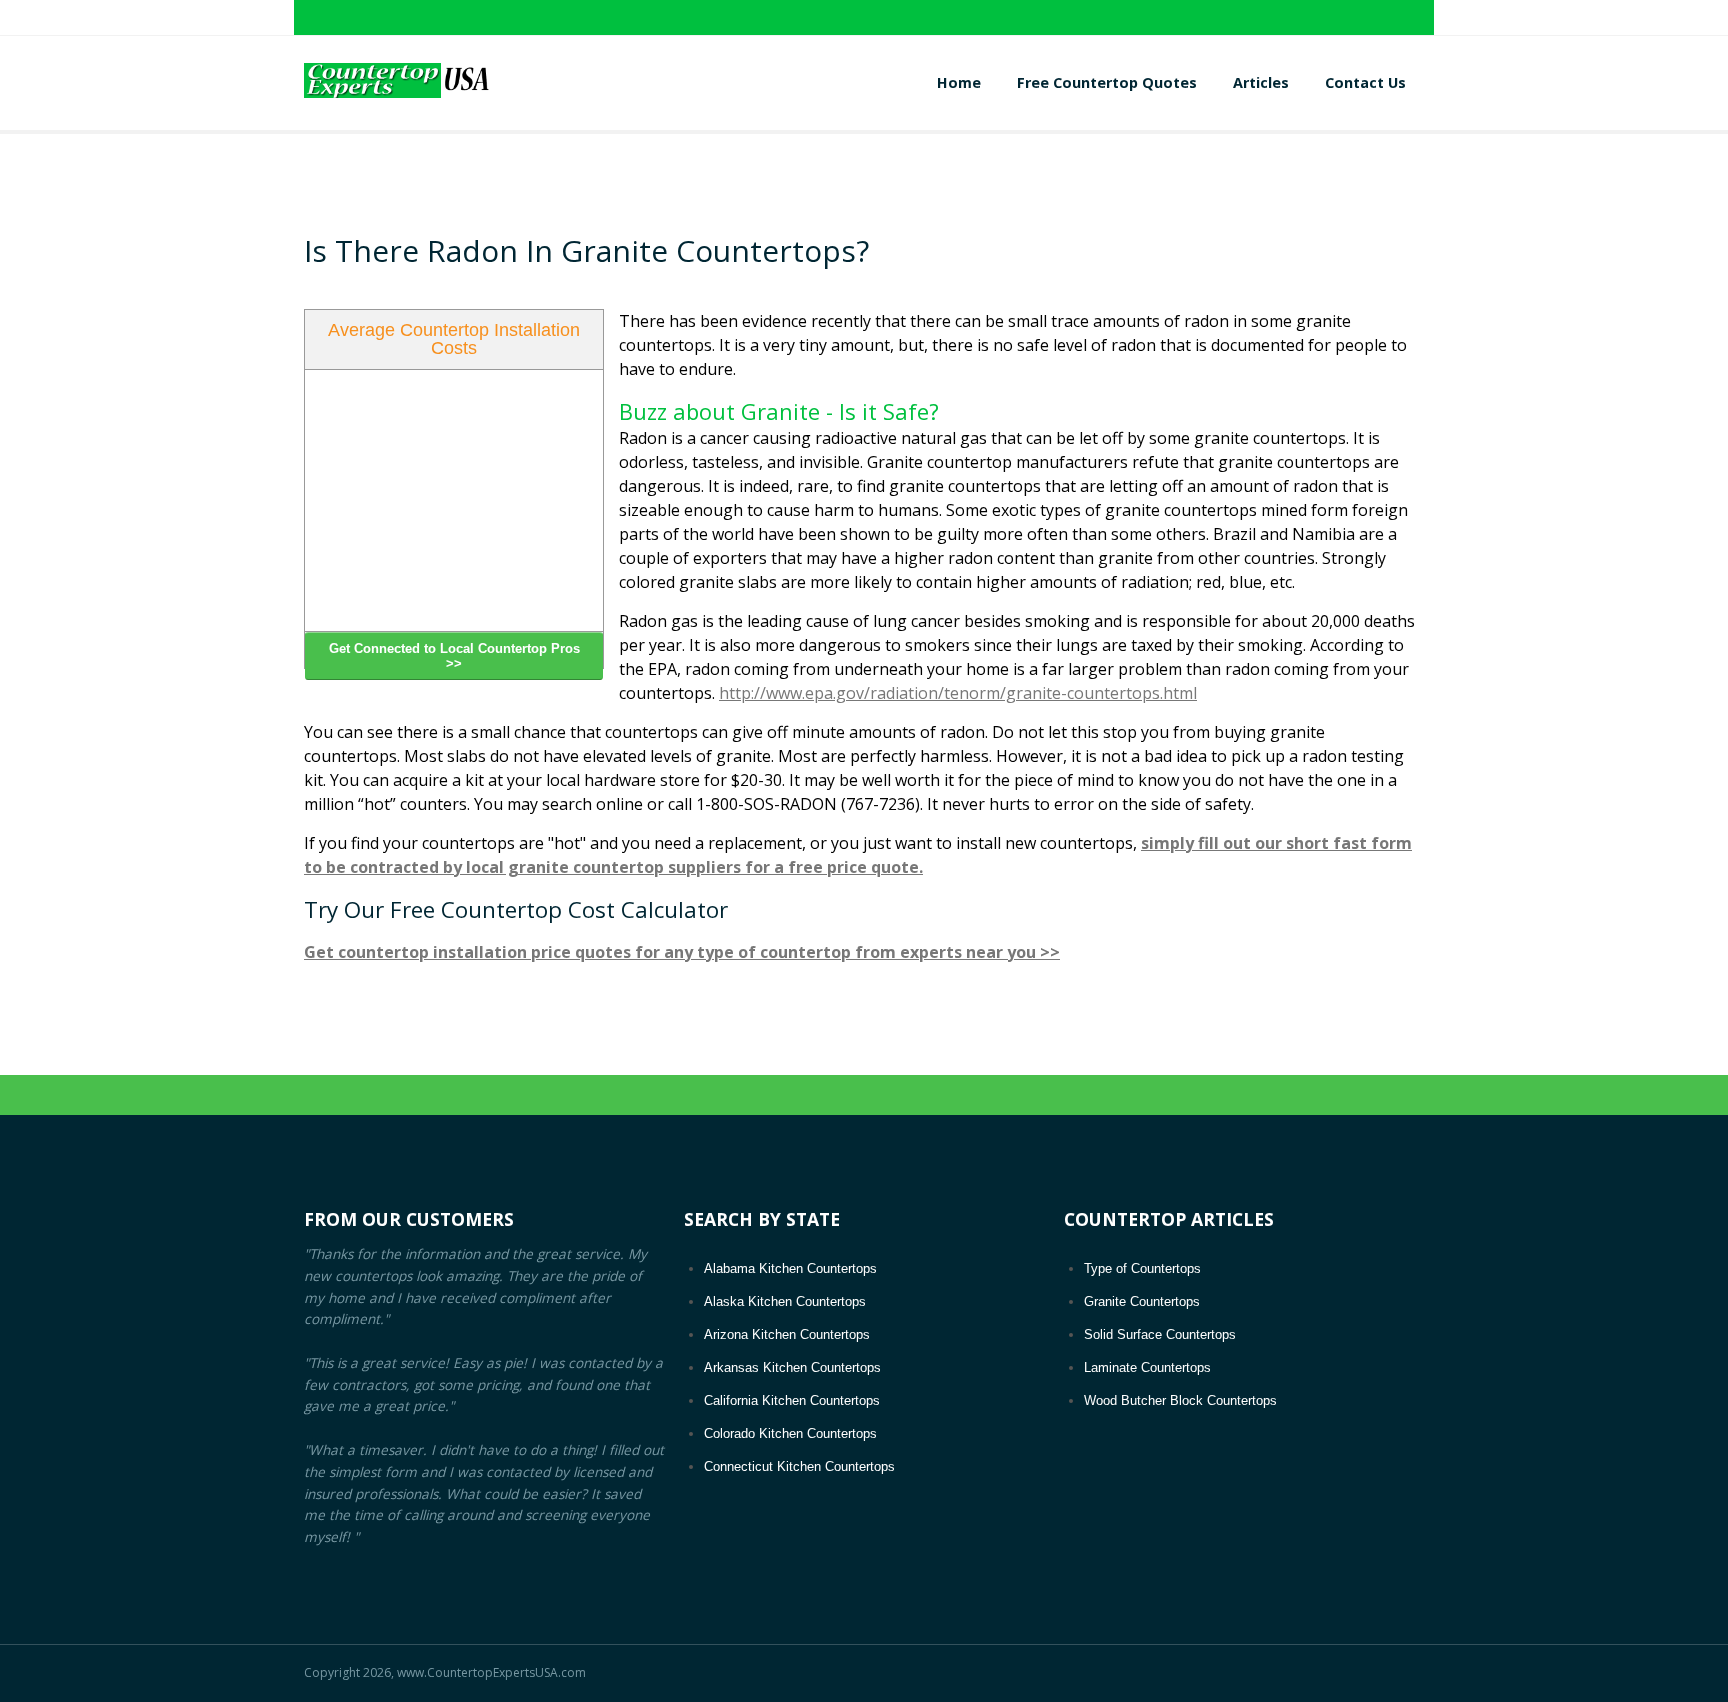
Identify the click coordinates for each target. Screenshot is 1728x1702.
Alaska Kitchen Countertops (785, 1301)
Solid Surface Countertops (1160, 1334)
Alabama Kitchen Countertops (790, 1268)
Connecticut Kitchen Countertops (799, 1466)
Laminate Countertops (1147, 1367)
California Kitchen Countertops (792, 1400)
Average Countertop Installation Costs (454, 339)
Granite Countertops (1142, 1301)
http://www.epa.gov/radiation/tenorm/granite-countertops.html (958, 693)
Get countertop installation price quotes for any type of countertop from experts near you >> (682, 952)
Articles (1261, 82)
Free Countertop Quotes (1107, 82)
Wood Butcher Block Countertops (1180, 1400)
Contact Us (1365, 82)
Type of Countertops (1142, 1268)
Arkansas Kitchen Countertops (792, 1367)
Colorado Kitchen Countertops (790, 1433)
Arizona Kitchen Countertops (787, 1334)
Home (959, 82)
